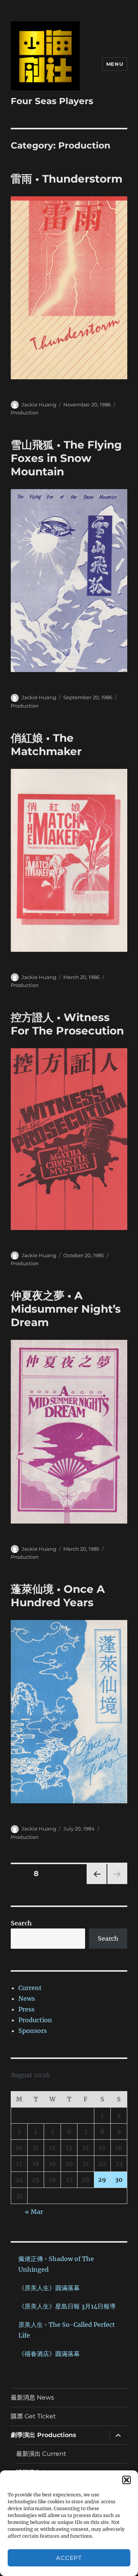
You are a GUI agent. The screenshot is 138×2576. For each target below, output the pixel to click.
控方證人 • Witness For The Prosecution (67, 1024)
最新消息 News (32, 2397)
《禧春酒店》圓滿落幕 (49, 2354)
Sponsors (33, 2031)
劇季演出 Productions (44, 2435)
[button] (127, 2480)
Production (25, 413)
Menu (115, 64)
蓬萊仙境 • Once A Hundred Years (58, 1596)
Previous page (96, 1884)
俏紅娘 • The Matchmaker (46, 745)
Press (26, 2009)
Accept (69, 2558)
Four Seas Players (52, 101)
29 (102, 2180)
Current (30, 1988)
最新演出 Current (41, 2454)
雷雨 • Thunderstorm (67, 179)
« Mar (34, 2212)
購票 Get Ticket (33, 2416)
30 (119, 2180)
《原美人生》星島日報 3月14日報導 (67, 2306)
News (27, 1998)
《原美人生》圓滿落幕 (49, 2288)
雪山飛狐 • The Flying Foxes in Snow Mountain (66, 458)
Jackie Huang (39, 405)
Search (21, 1923)
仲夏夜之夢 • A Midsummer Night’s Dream (66, 1309)
